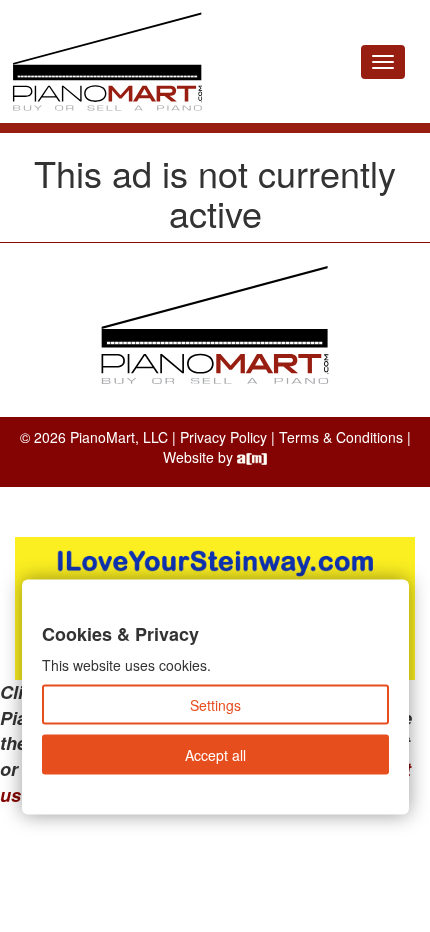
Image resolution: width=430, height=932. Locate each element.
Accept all (215, 755)
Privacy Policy (223, 437)
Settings (215, 705)
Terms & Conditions (341, 437)
